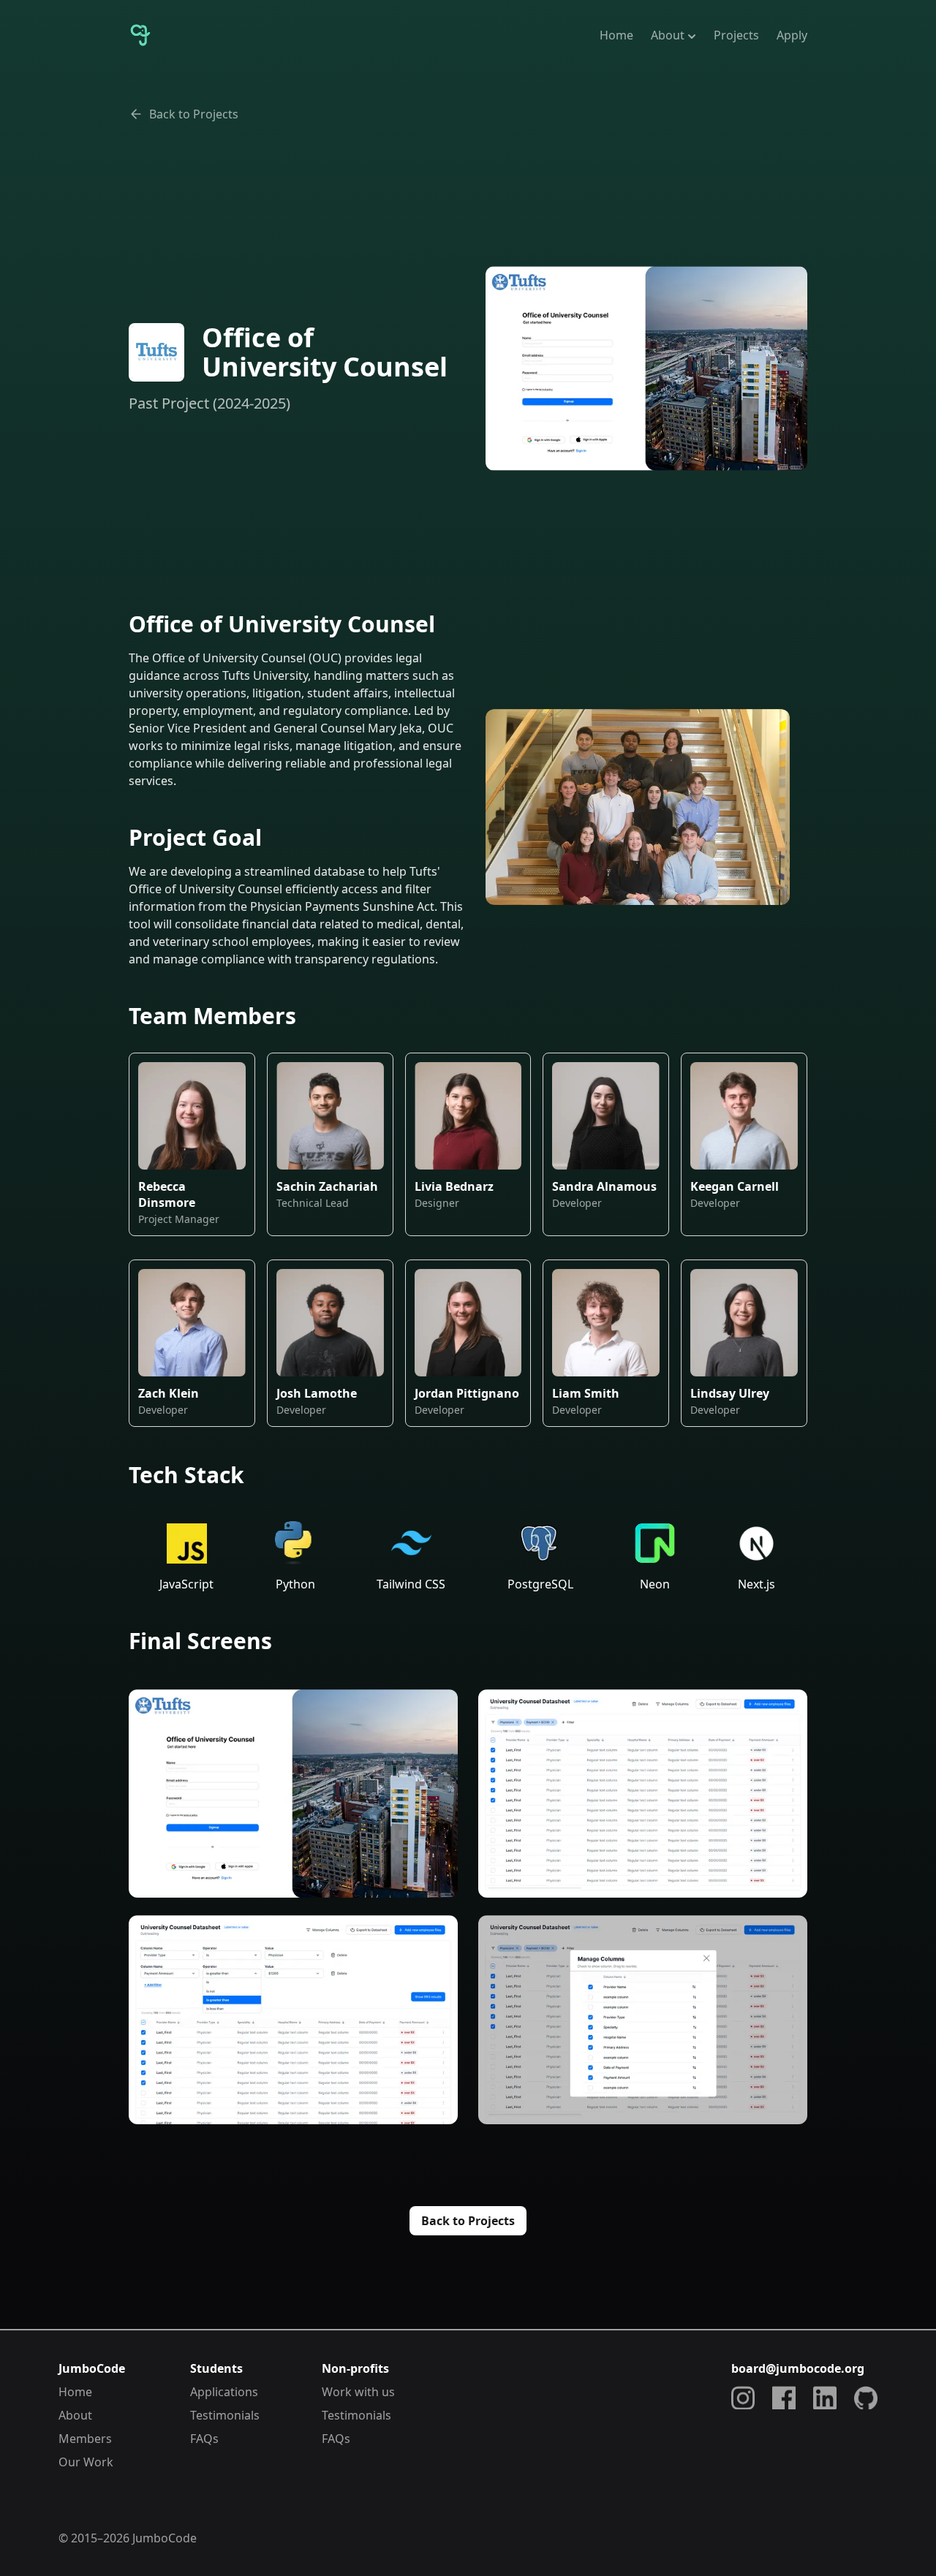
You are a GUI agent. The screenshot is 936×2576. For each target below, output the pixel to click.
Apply (792, 35)
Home (616, 35)
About (668, 35)
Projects (736, 35)
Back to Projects (194, 114)
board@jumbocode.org (798, 2368)
